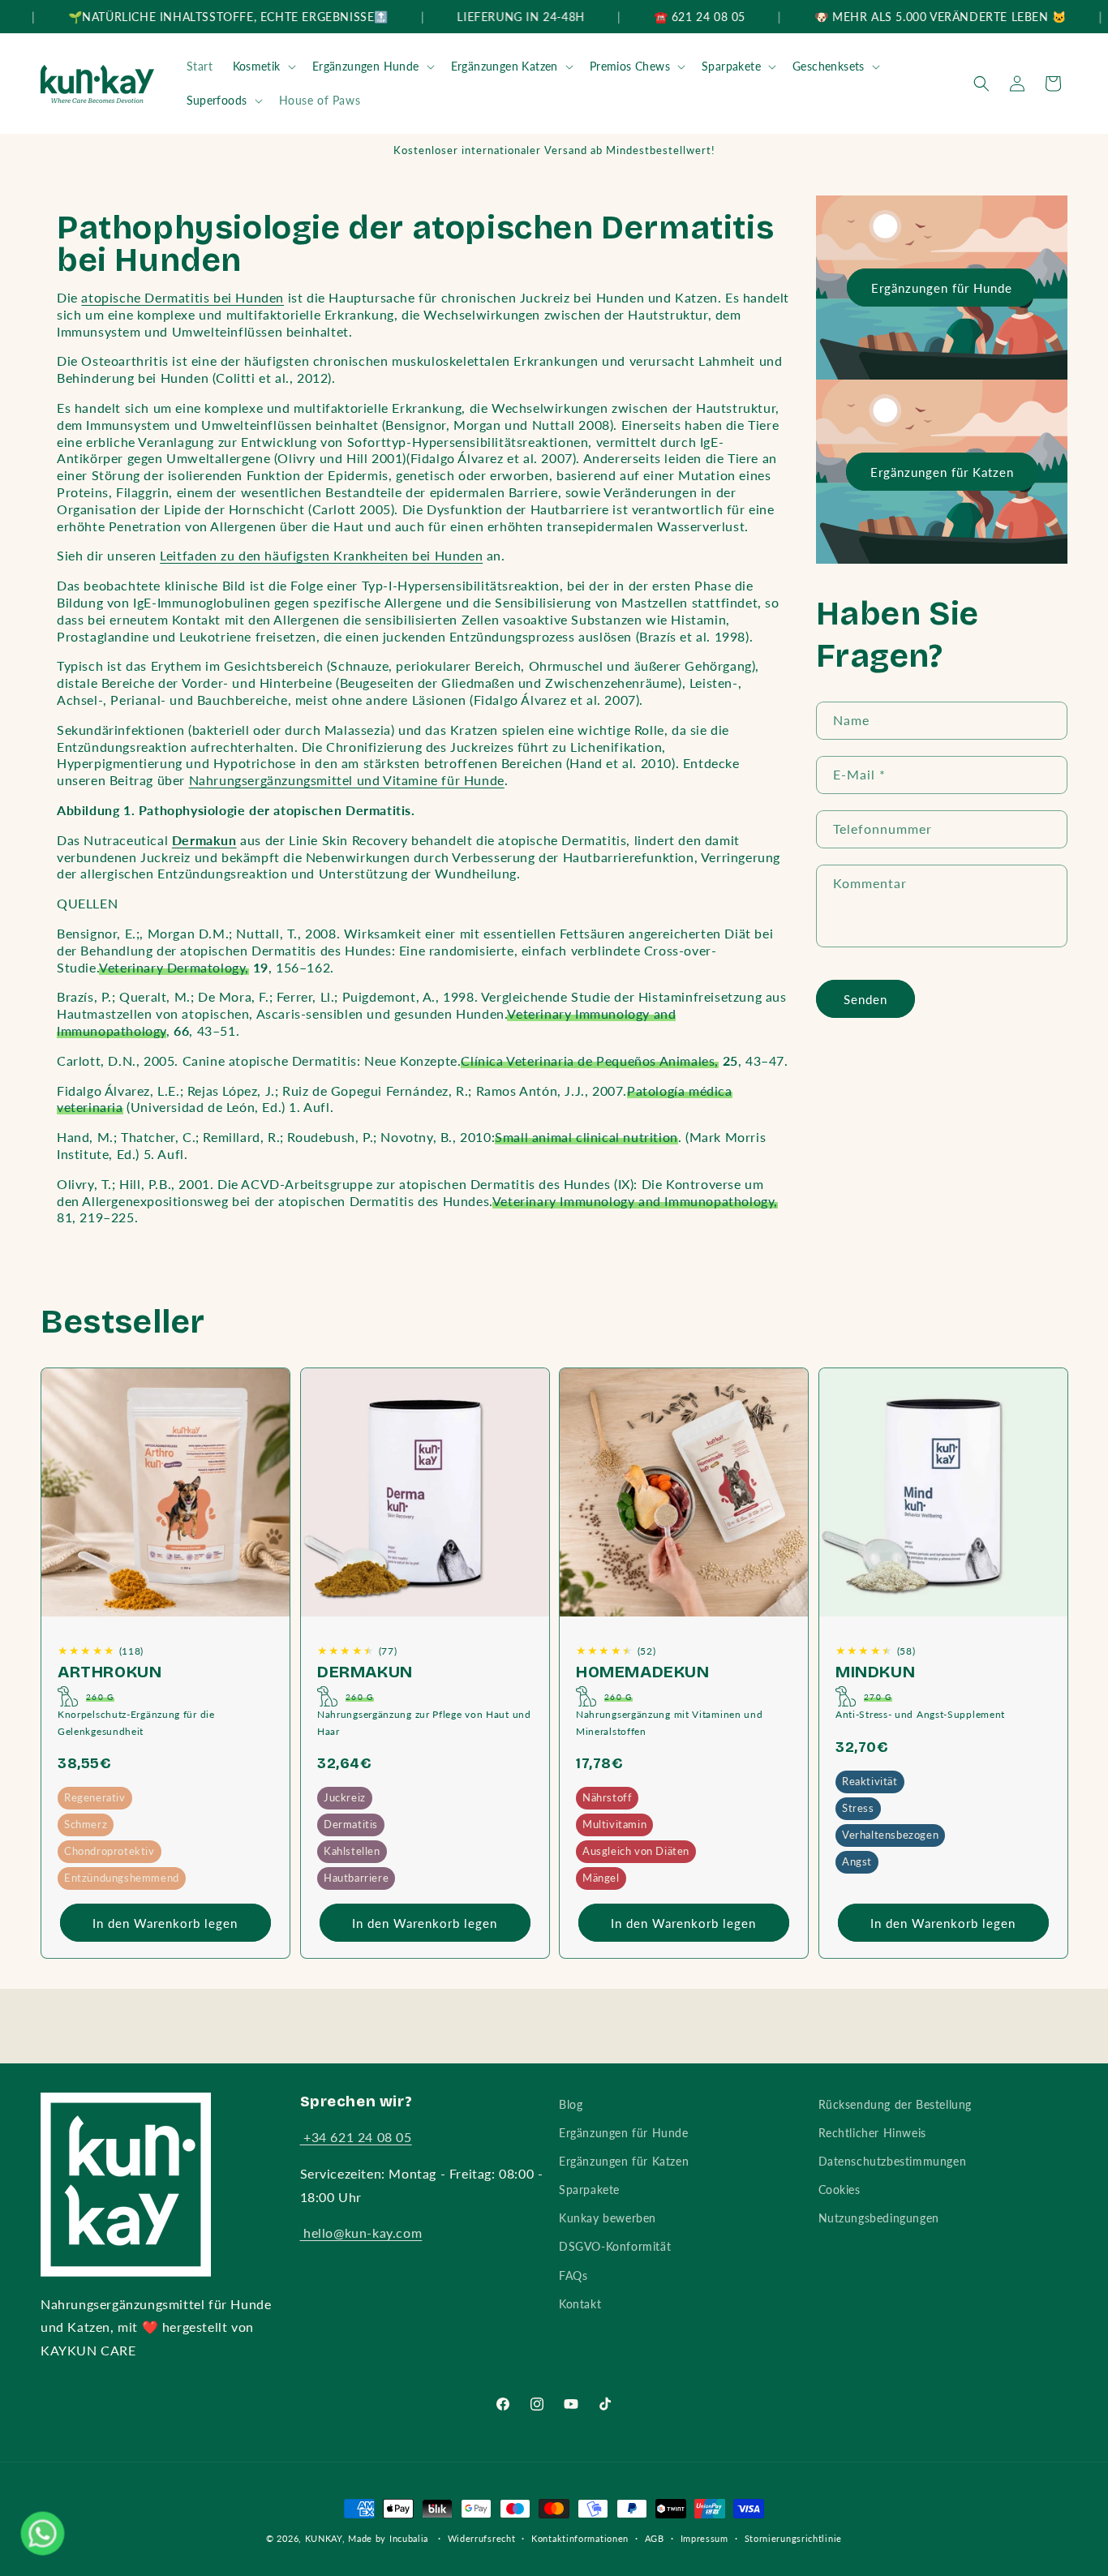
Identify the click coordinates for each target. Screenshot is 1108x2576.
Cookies (840, 2190)
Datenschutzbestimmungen (893, 2161)
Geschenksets (829, 66)
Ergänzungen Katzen (505, 66)
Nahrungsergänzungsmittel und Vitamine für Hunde (347, 780)
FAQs (573, 2275)
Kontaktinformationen (580, 2538)
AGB (655, 2538)
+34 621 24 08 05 (356, 2137)
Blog (571, 2104)
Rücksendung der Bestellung (895, 2104)
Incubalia (409, 2538)
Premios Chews (630, 66)
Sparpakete (731, 66)
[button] (263, 67)
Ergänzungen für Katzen (941, 472)
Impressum (704, 2538)
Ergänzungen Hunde (366, 66)
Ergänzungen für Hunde (942, 288)
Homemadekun (643, 1672)
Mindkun (875, 1672)
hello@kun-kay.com (361, 2233)
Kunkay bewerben (608, 2218)
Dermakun (365, 1672)
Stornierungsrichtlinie (793, 2538)
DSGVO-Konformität (615, 2246)
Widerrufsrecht (482, 2538)
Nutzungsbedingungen (879, 2218)
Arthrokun (110, 1672)
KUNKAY (324, 2538)
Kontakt (580, 2304)
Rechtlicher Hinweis (872, 2133)
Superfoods (217, 100)
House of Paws (320, 100)
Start (200, 66)
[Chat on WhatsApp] (43, 2533)
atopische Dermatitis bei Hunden (183, 297)
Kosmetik (257, 66)
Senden (865, 999)
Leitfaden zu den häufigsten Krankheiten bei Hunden (321, 555)
